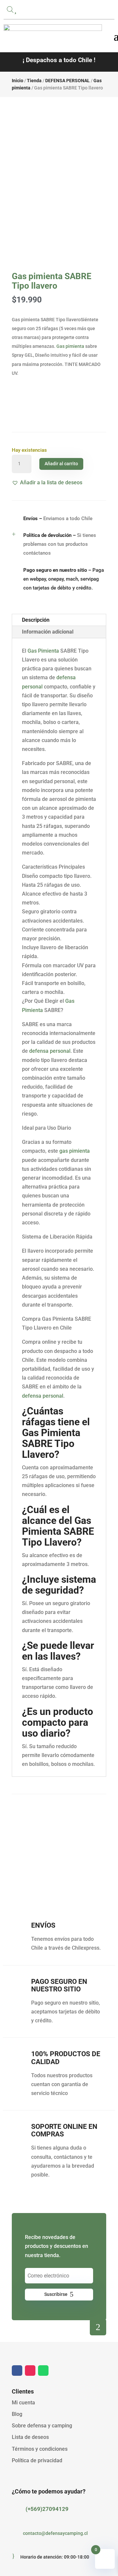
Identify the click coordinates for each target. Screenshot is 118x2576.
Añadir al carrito (61, 464)
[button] (47, 482)
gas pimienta (75, 1151)
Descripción (36, 620)
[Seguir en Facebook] (17, 2371)
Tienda (34, 81)
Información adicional (48, 632)
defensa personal (50, 1051)
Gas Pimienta (43, 651)
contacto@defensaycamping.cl (55, 2533)
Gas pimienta (70, 346)
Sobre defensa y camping (42, 2426)
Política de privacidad (37, 2460)
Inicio (18, 81)
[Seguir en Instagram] (30, 2371)
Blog (17, 2414)
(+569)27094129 (47, 2509)
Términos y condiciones (40, 2449)
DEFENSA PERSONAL (68, 81)
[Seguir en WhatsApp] (43, 2371)
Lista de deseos (30, 2437)
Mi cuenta (23, 2403)
